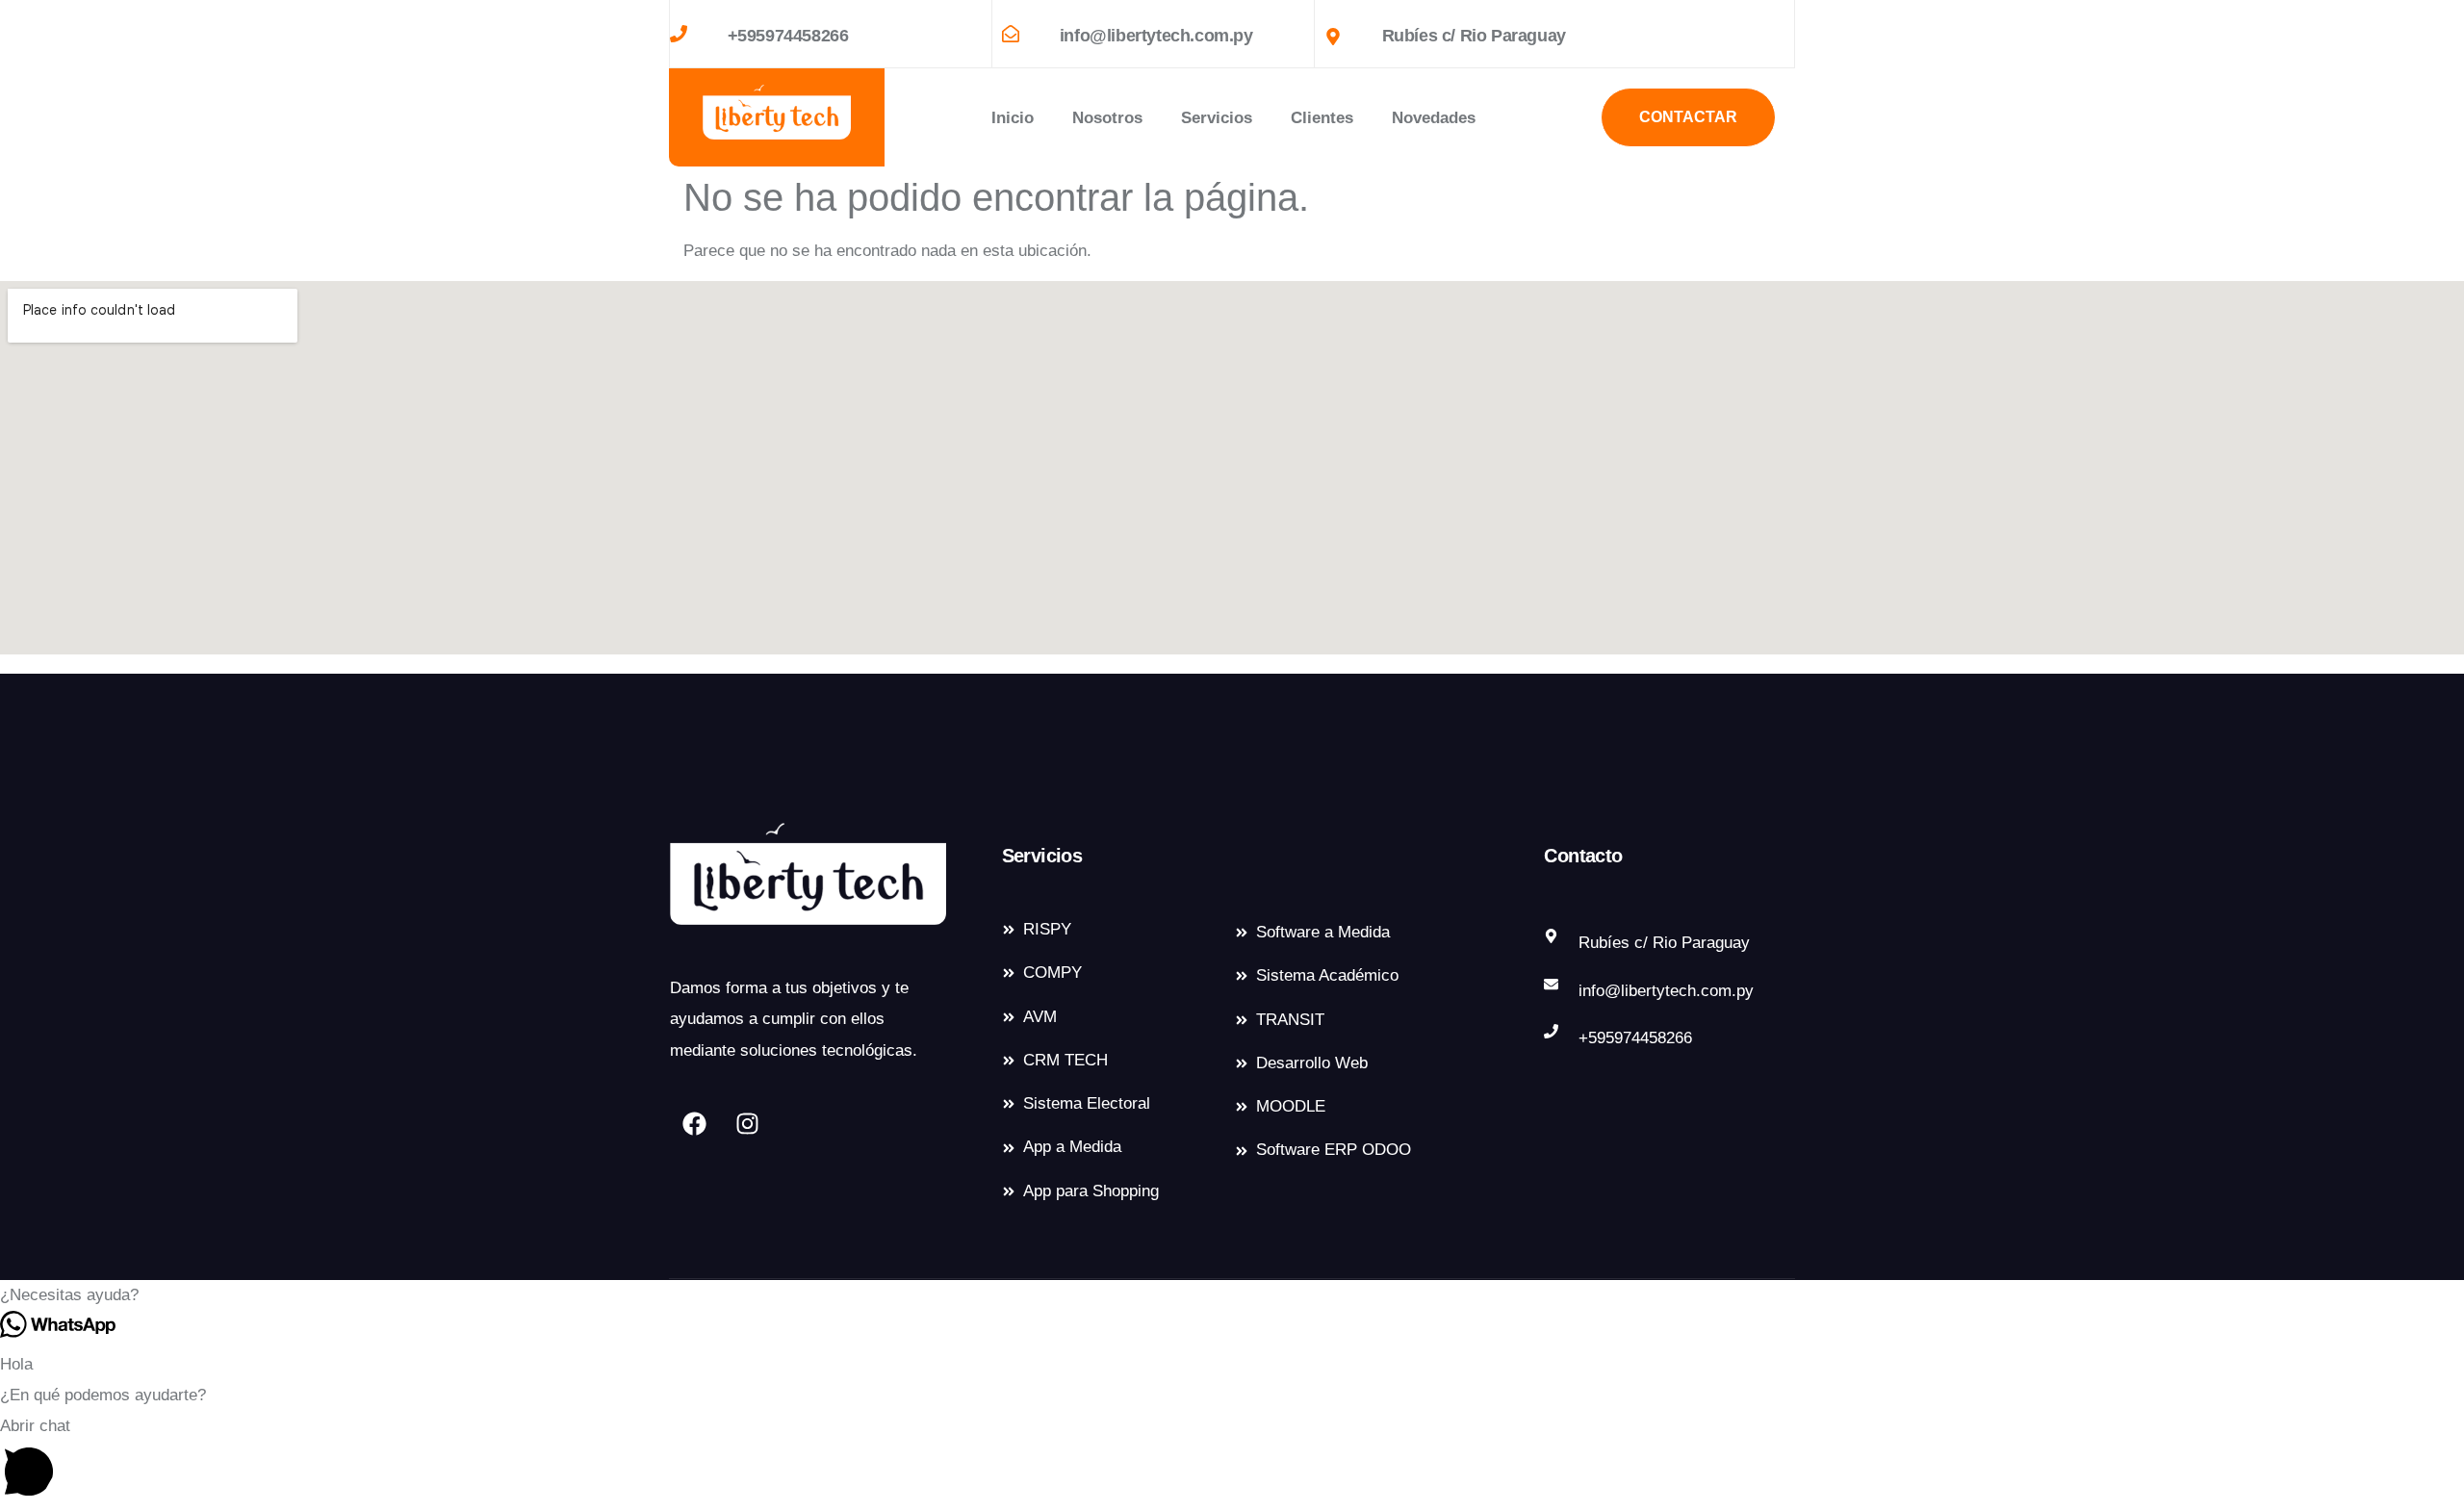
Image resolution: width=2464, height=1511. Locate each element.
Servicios (1217, 118)
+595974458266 (788, 36)
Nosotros (1107, 118)
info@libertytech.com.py (1156, 36)
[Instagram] (747, 1123)
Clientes (1322, 118)
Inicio (1013, 118)
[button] (1232, 1295)
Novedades (1434, 118)
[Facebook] (694, 1123)
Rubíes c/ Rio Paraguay (1474, 36)
